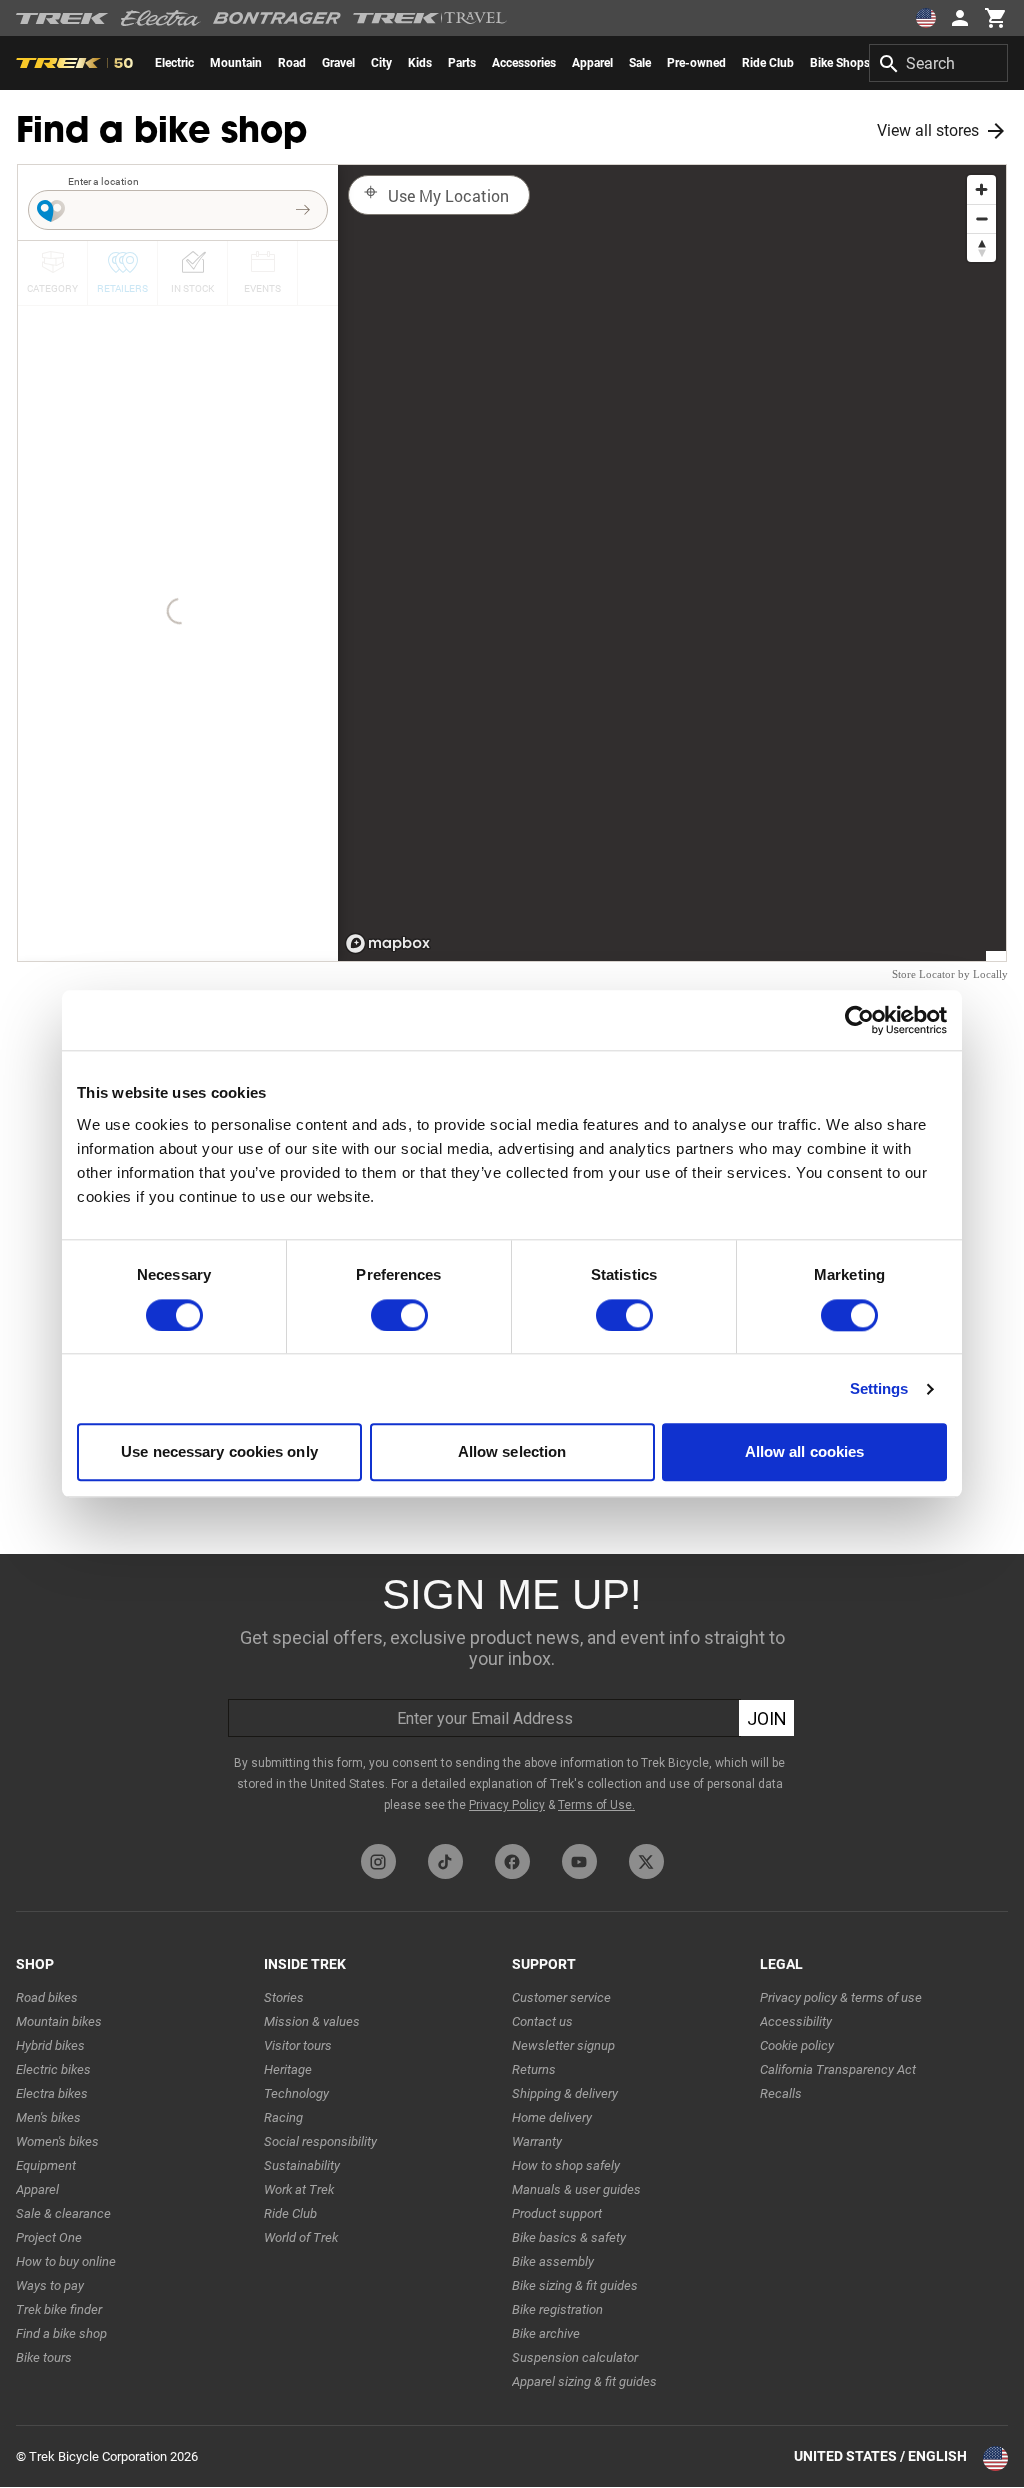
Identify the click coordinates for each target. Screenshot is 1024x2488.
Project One (49, 2237)
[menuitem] (174, 63)
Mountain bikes (59, 2021)
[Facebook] (512, 1861)
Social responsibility (320, 2141)
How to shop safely (566, 2165)
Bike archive (546, 2333)
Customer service (561, 1997)
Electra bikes (52, 2093)
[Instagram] (378, 1861)
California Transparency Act (838, 2069)
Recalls (781, 2093)
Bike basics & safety (569, 2237)
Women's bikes (57, 2141)
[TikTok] (445, 1861)
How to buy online (66, 2261)
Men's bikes (48, 2117)
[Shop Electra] (161, 18)
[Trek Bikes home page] (62, 18)
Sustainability (302, 2165)
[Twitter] (646, 1861)
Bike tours (44, 2357)
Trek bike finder (59, 2309)
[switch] (399, 1315)
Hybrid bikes (50, 2045)
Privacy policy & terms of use (841, 1997)
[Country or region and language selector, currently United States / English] (926, 18)
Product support (557, 2213)
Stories (284, 1997)
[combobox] (938, 63)
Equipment (46, 2165)
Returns (534, 2069)
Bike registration (557, 2309)
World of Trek (301, 2237)
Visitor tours (298, 2045)
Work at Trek (299, 2189)
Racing (283, 2117)
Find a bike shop (61, 2333)
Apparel (37, 2189)
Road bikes (47, 1997)
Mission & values (312, 2021)
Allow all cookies (805, 1452)
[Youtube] (579, 1861)
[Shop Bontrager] (277, 18)
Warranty (537, 2141)
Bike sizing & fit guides (575, 2285)
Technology (296, 2093)
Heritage (288, 2069)
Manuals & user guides (576, 2189)
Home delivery (552, 2117)
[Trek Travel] (430, 18)
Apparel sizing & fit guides (584, 2381)
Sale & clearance (63, 2213)
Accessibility (796, 2021)
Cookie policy (797, 2045)
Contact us (542, 2021)
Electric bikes (53, 2069)
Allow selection (512, 1452)
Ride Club (290, 2213)
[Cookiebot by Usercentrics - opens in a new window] (859, 1020)
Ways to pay (50, 2285)
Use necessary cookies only (219, 1452)
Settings (879, 1388)
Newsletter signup (563, 2045)
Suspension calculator (575, 2357)
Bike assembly (553, 2261)
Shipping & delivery (565, 2093)
